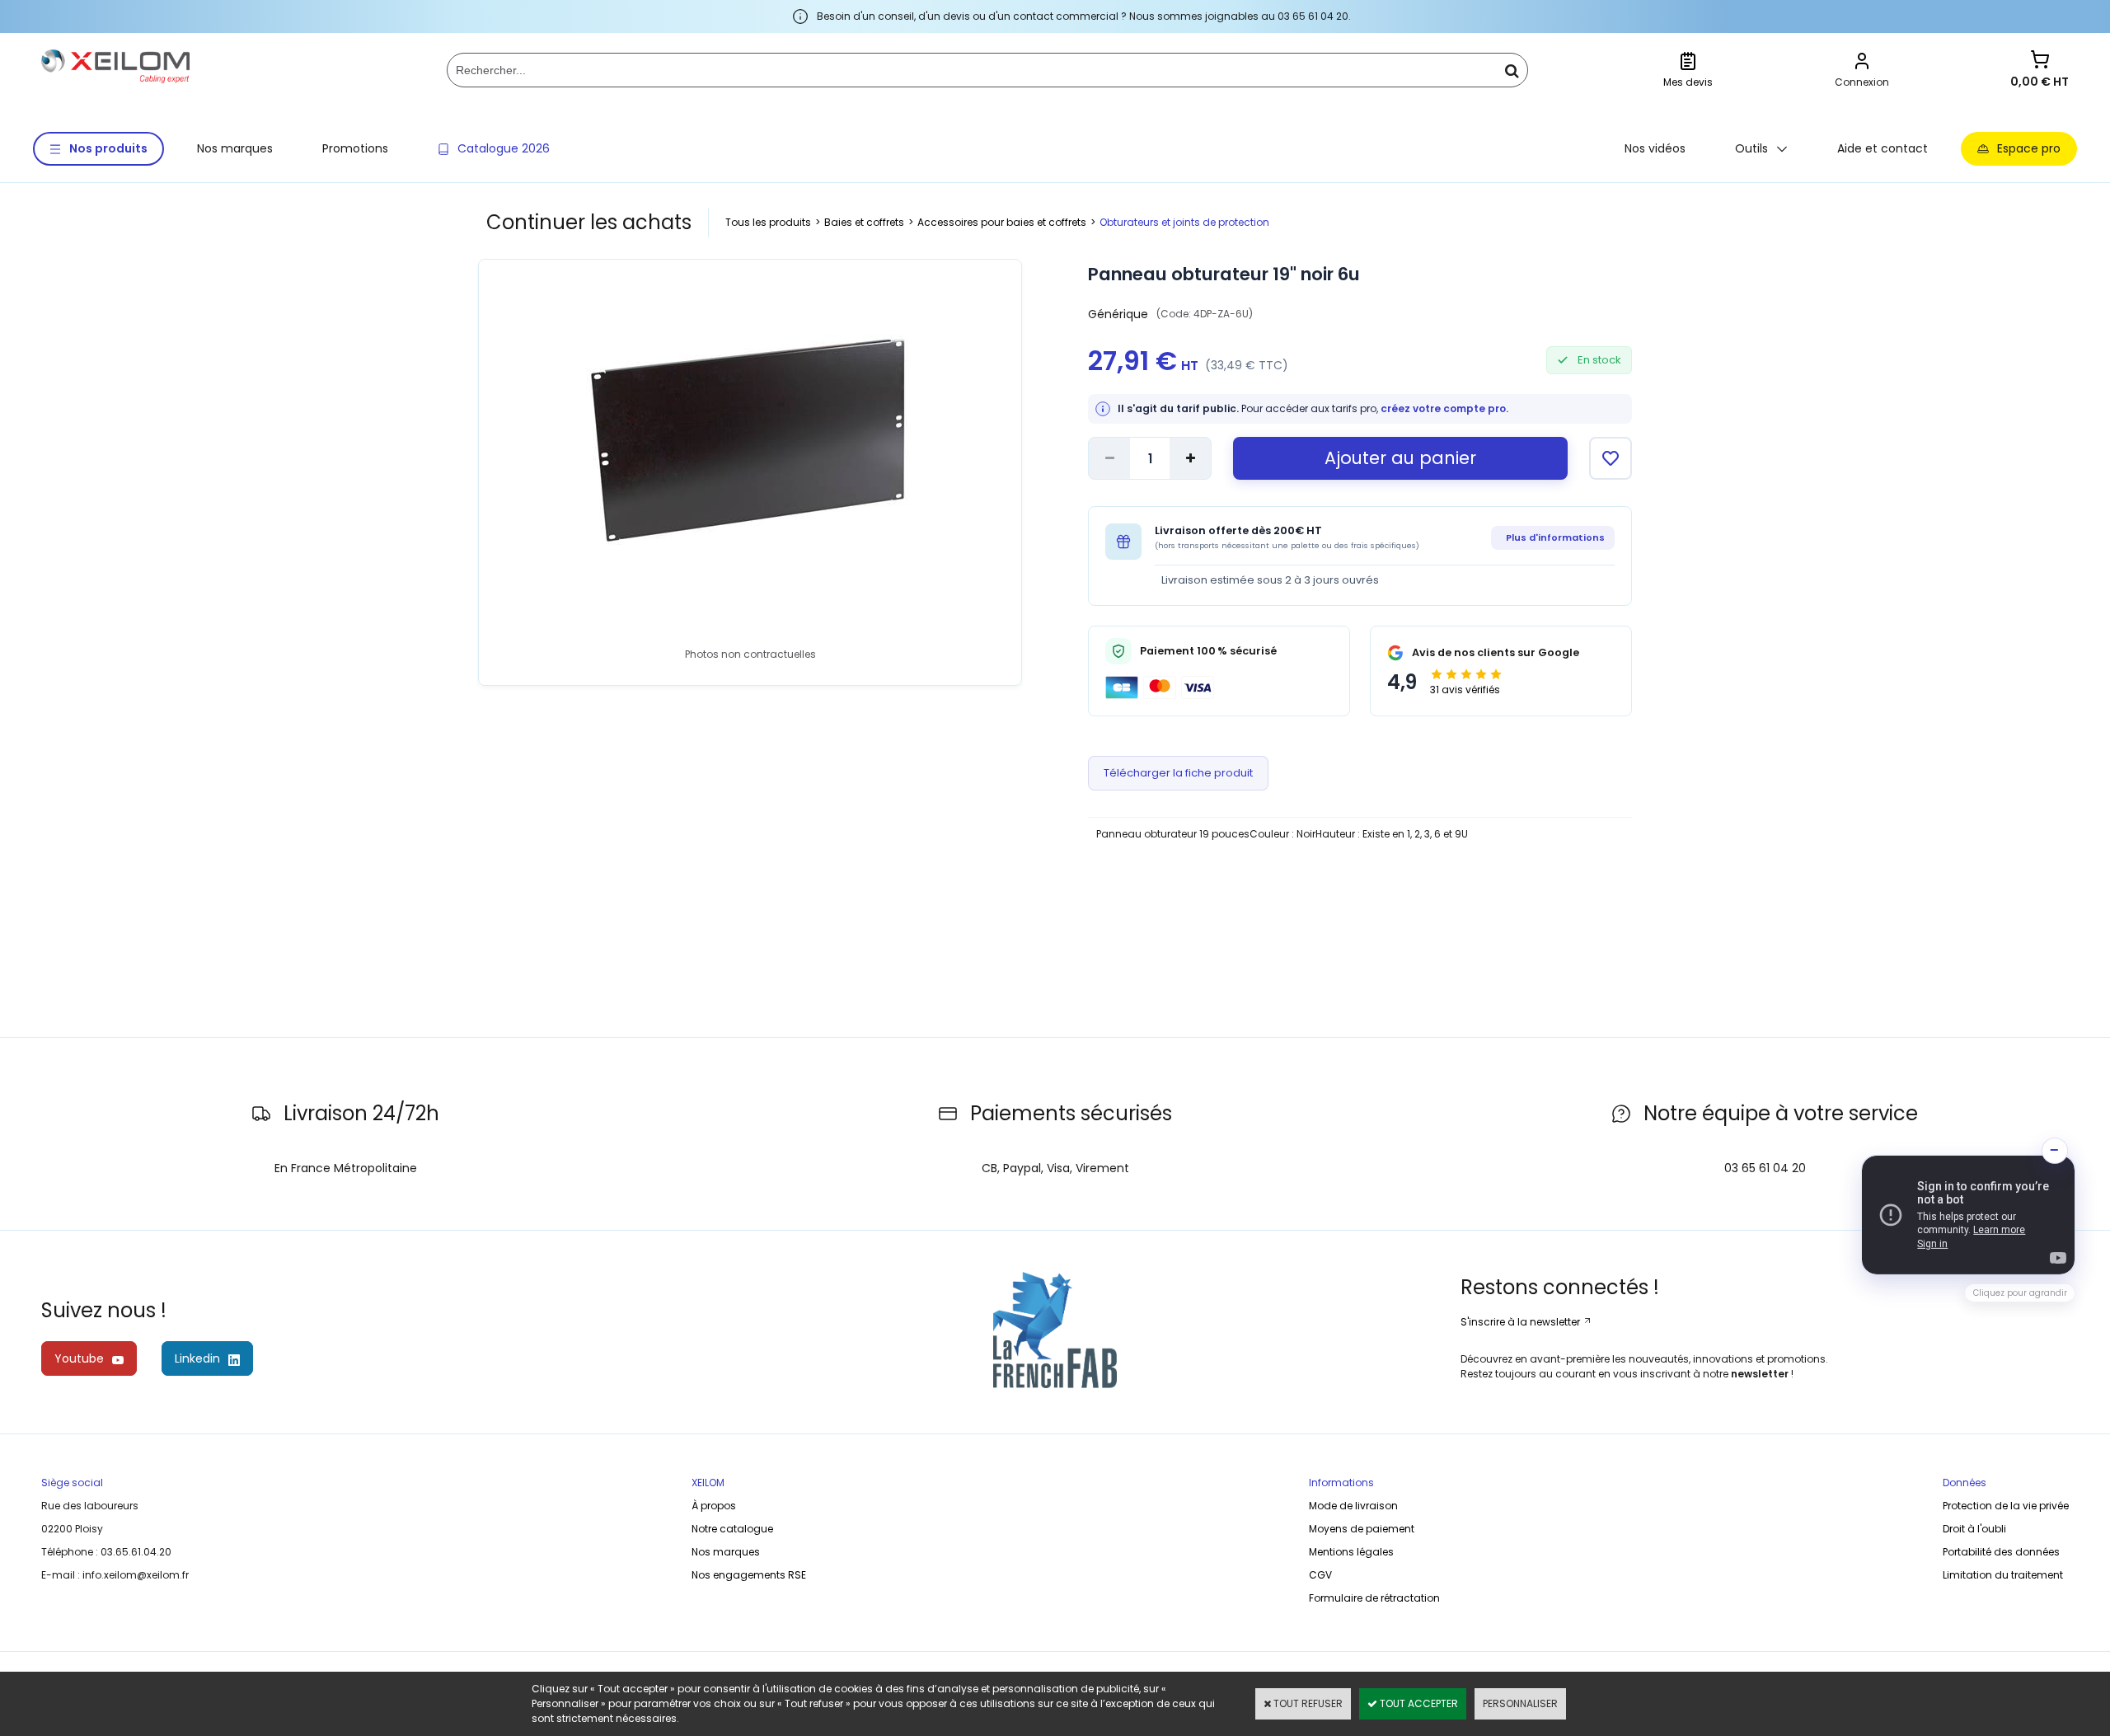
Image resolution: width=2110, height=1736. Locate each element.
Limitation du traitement (2003, 1575)
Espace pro (2029, 148)
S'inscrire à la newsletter (1522, 1322)
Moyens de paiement (1362, 1529)
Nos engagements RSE (749, 1575)
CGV (1320, 1575)
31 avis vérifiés (1465, 690)
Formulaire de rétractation (1374, 1598)
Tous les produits (768, 222)
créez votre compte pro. (1444, 408)
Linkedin (197, 1358)
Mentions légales (1351, 1552)
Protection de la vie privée (2006, 1506)
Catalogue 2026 (504, 148)
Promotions (355, 148)
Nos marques (235, 148)
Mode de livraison (1353, 1506)
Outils (1751, 148)
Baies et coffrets (864, 222)
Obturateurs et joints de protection (1184, 222)
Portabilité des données (2001, 1552)
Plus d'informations (1555, 537)
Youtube (79, 1358)
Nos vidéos (1655, 148)
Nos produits (108, 148)
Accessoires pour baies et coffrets (1002, 222)
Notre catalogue (732, 1529)
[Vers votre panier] (2040, 61)
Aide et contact (1883, 148)
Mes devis (1688, 82)
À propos (714, 1506)
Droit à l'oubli (1974, 1529)
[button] (1968, 1215)
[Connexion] (1862, 63)
